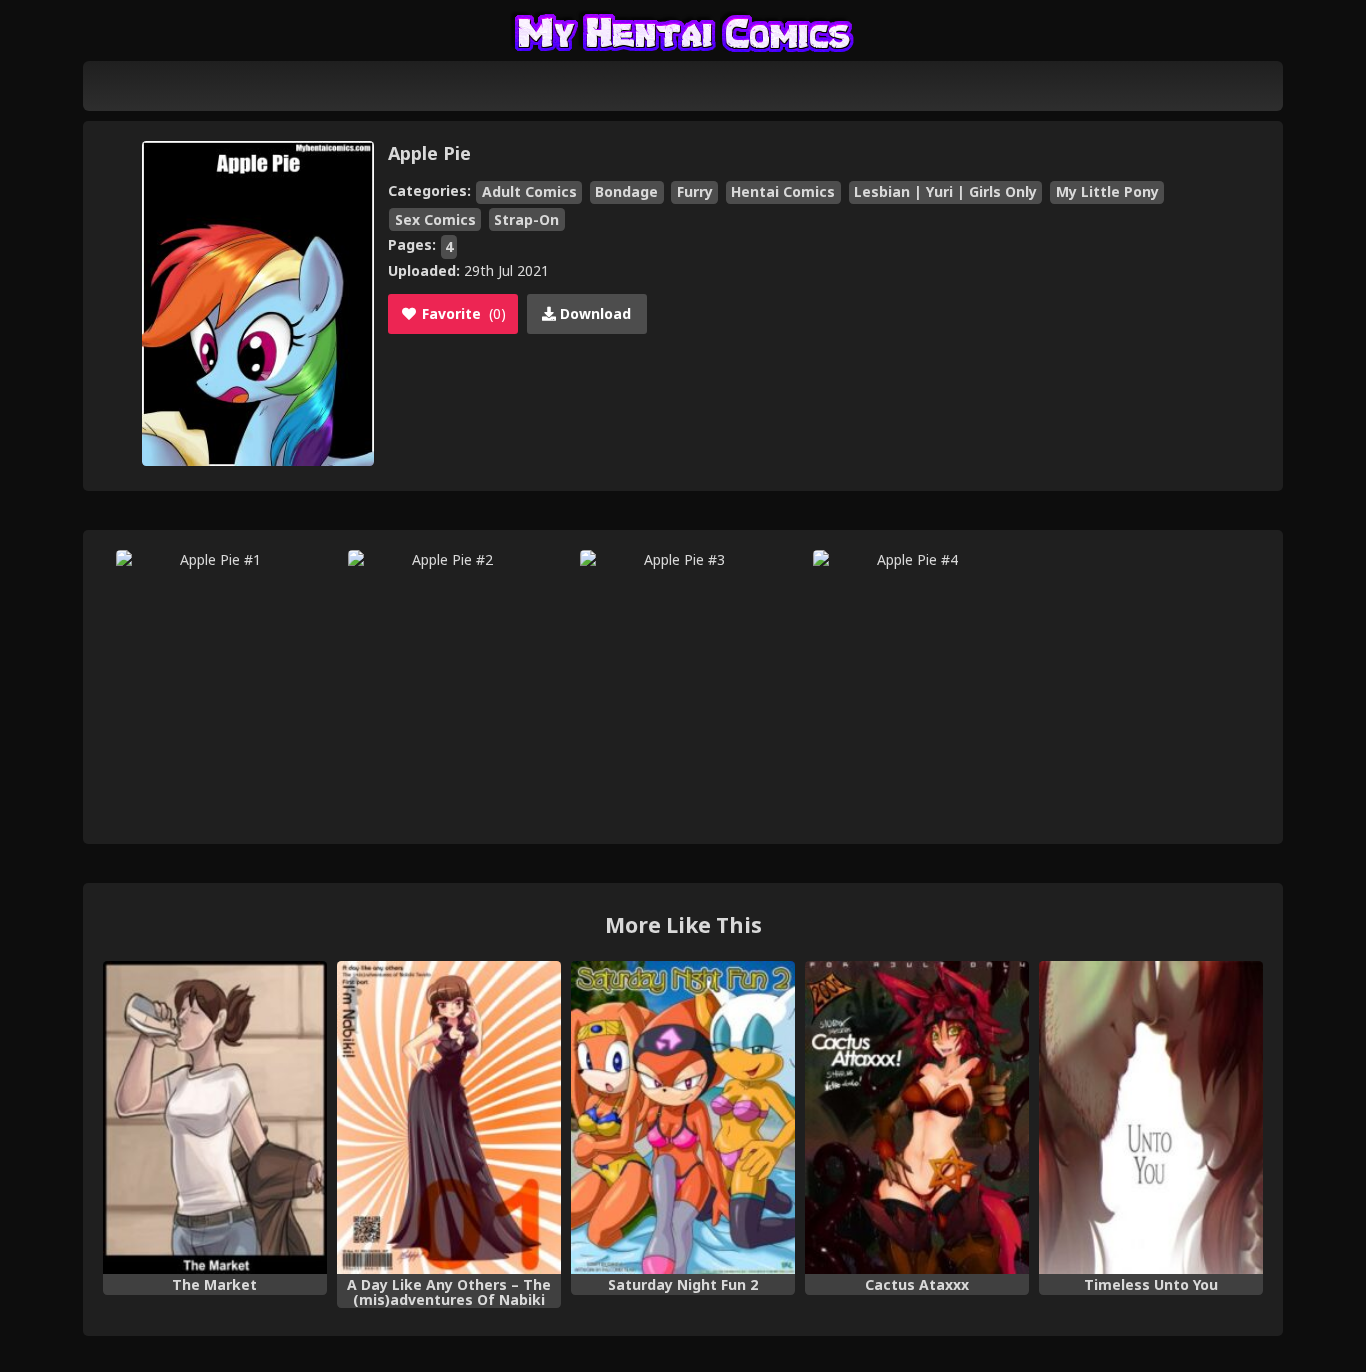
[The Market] (215, 1118)
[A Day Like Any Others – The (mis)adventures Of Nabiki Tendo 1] (449, 1118)
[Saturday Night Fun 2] (683, 1118)
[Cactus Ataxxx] (917, 1118)
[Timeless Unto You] (1151, 1118)
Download (593, 313)
